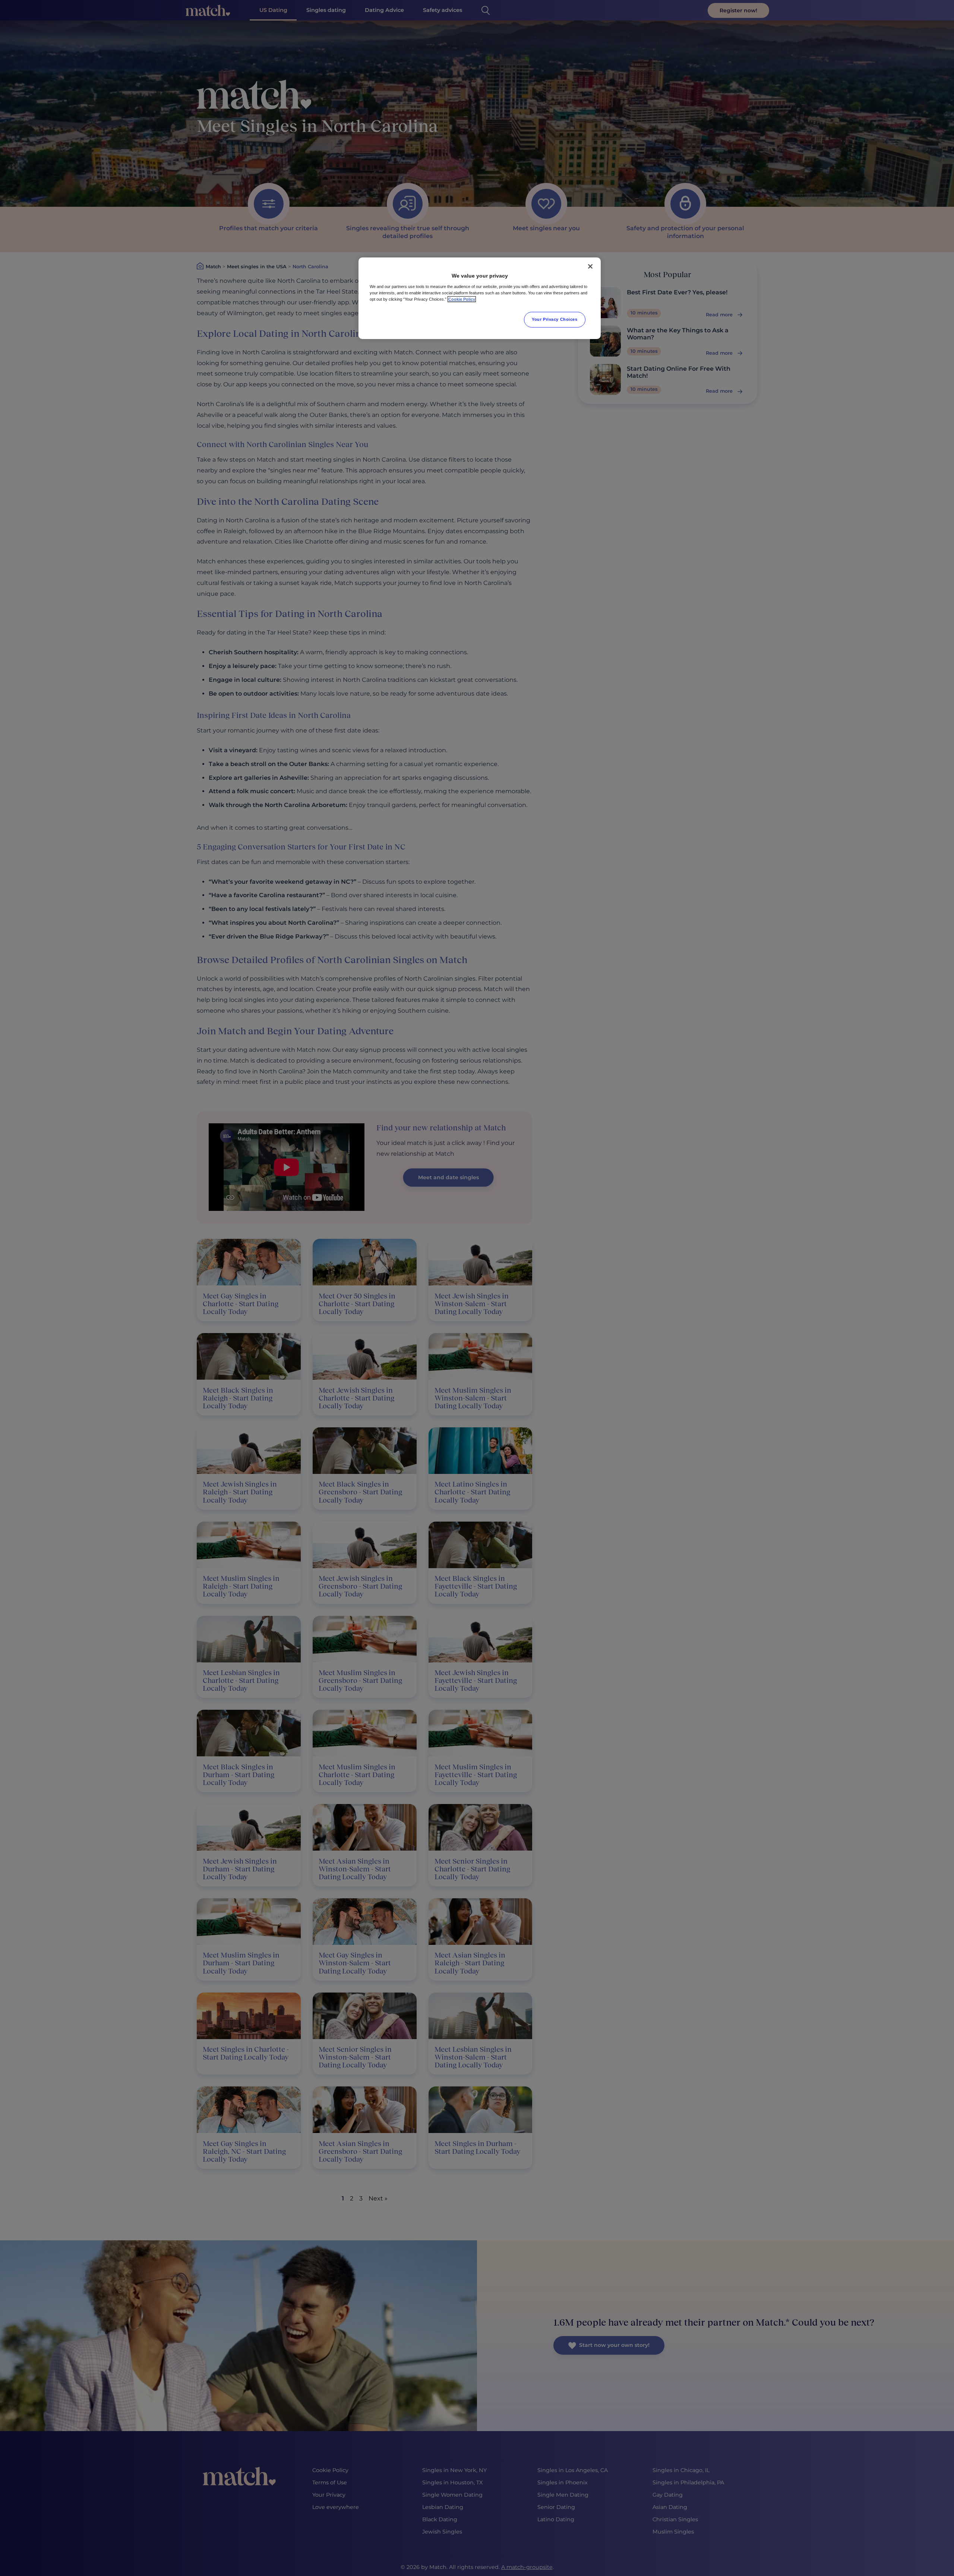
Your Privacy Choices (555, 319)
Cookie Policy (462, 299)
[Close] (590, 266)
